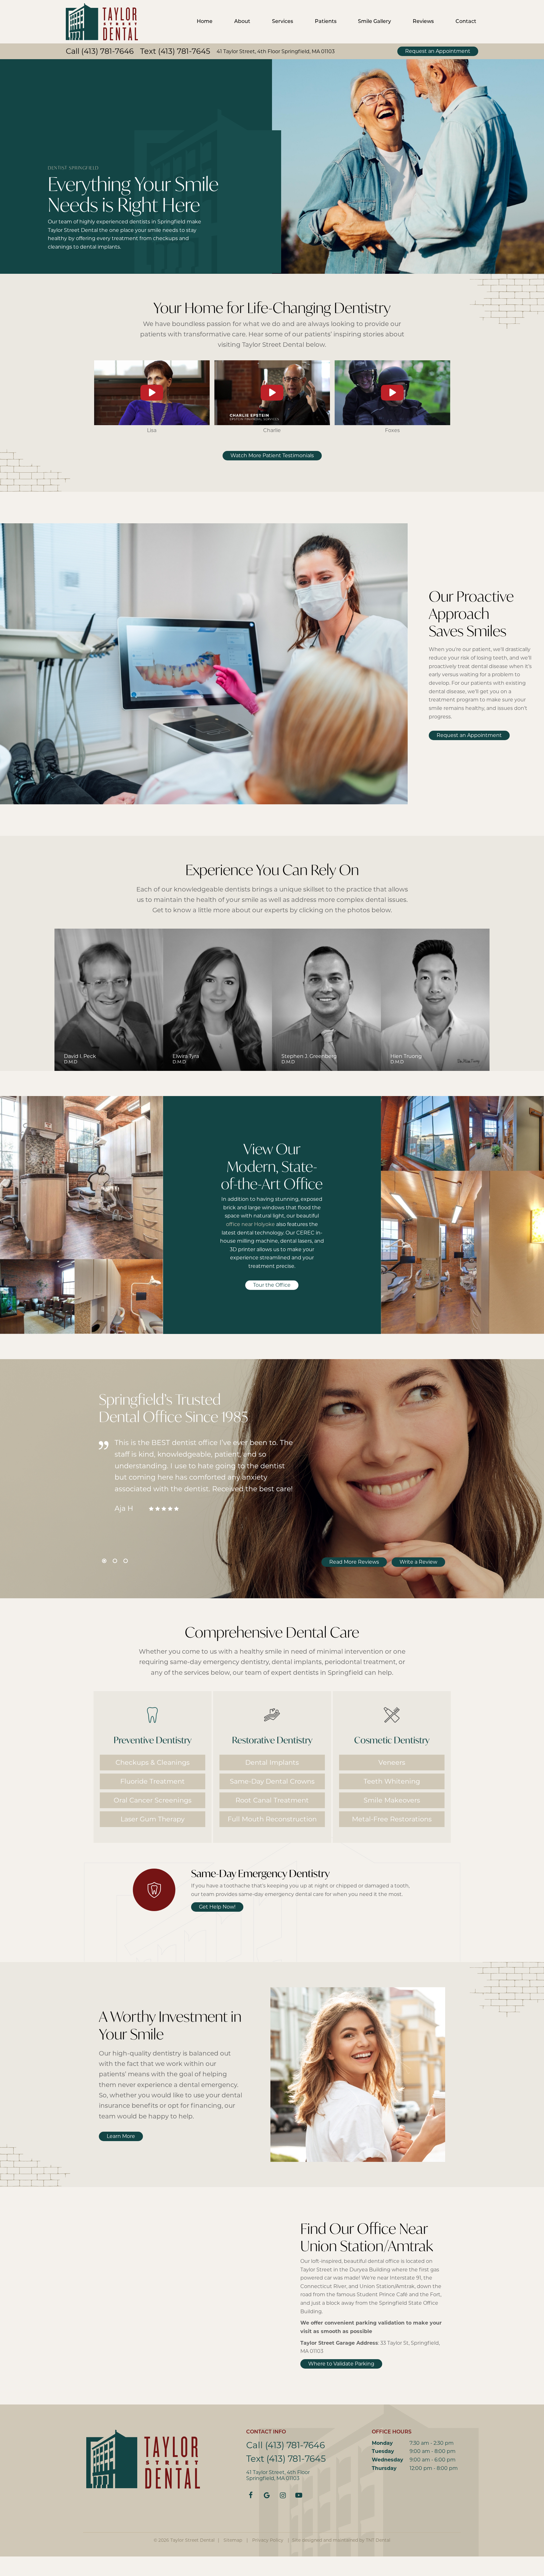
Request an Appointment (438, 52)
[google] (267, 2496)
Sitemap (233, 2541)
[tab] (104, 1561)
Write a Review (418, 1562)
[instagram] (283, 2496)
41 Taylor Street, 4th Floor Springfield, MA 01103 (276, 52)
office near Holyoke (250, 1225)
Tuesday (383, 2452)
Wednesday (388, 2460)
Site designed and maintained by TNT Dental (341, 2541)
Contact (466, 22)
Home (205, 22)
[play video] (152, 393)
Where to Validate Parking (341, 2364)
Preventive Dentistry (153, 1740)
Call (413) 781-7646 (100, 52)
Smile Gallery (374, 22)
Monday (382, 2444)
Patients (326, 22)
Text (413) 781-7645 (175, 52)
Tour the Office (272, 1285)
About (242, 22)
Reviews (423, 22)
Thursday (384, 2469)
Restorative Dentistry (272, 1740)
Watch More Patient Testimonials (272, 456)
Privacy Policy (268, 2541)
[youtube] (299, 2496)
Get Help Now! (217, 1907)
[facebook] (251, 2496)
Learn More (121, 2137)
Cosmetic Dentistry (392, 1740)
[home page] (102, 22)
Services (283, 22)
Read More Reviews (354, 1562)
